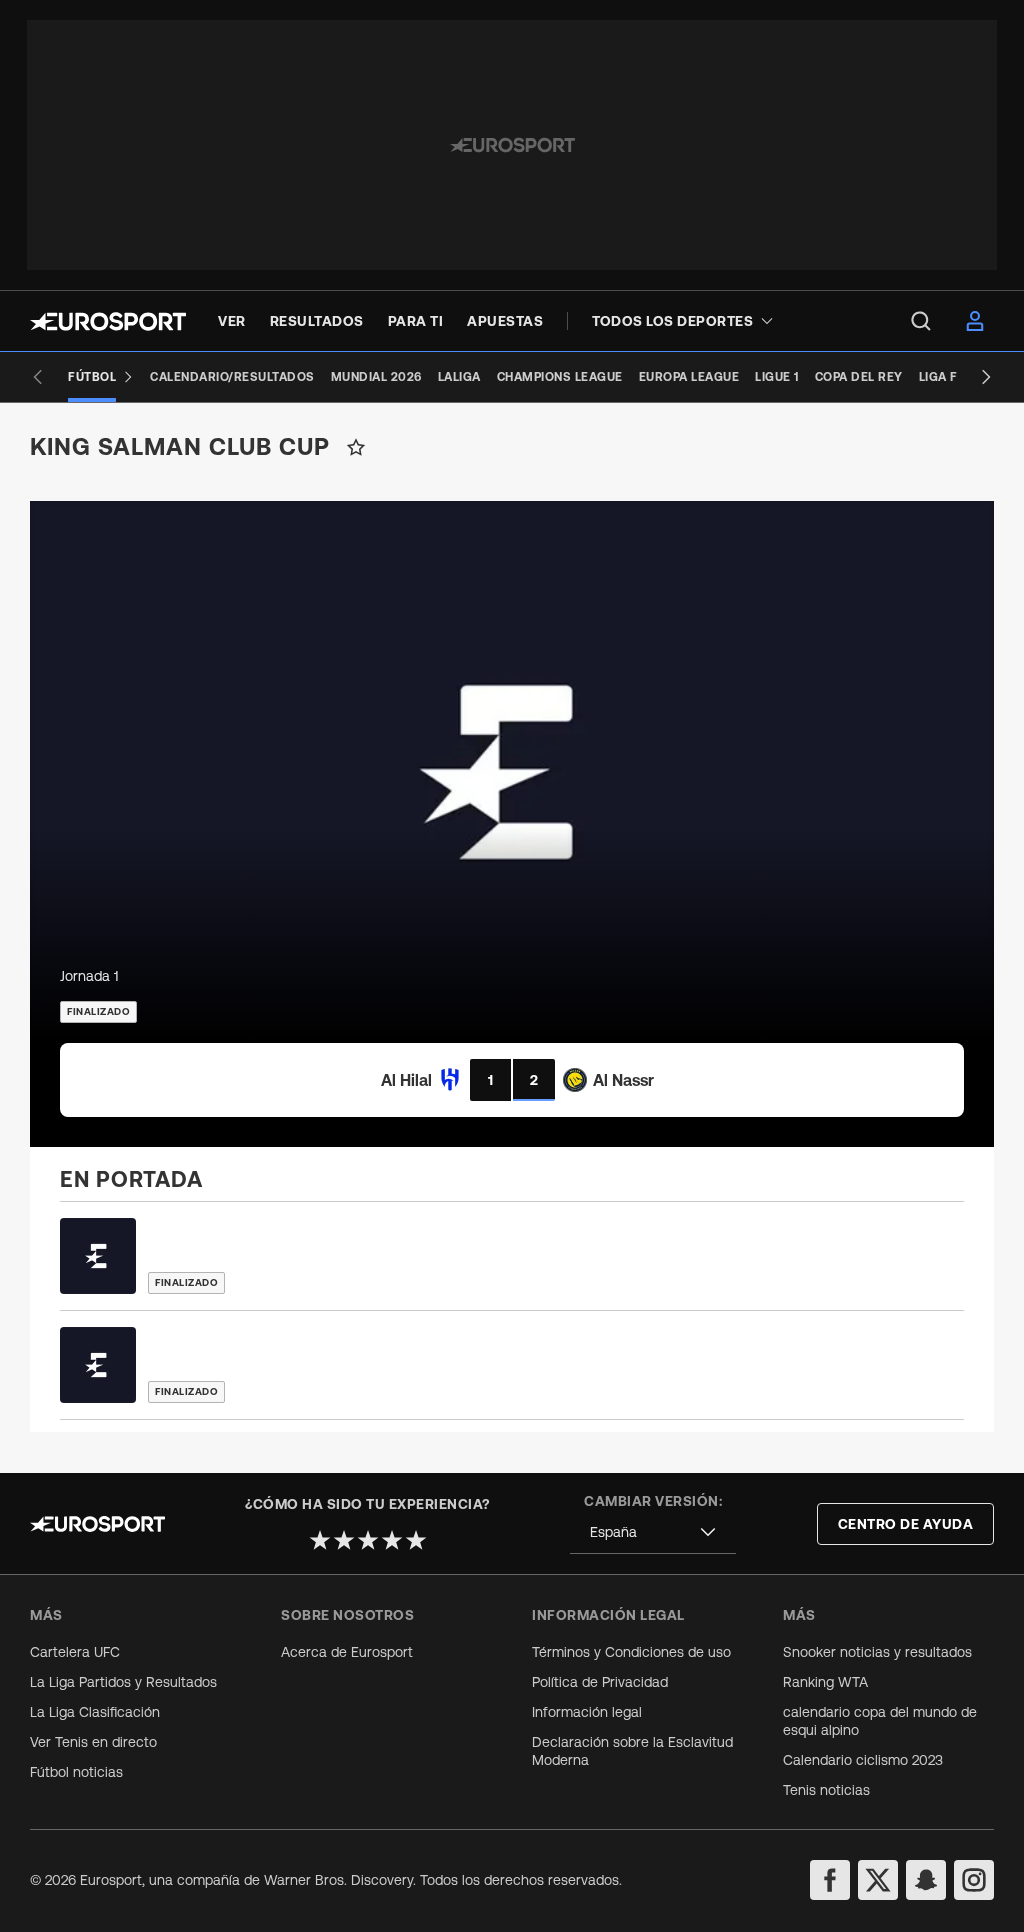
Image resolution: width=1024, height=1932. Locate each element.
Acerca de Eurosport (347, 1652)
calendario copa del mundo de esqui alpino (880, 1721)
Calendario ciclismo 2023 (863, 1760)
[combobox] (653, 1532)
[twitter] (878, 1880)
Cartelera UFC (75, 1652)
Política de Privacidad (600, 1682)
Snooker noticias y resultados (877, 1652)
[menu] (921, 321)
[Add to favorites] (356, 447)
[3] (368, 1540)
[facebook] (830, 1880)
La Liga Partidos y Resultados (123, 1682)
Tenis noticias (826, 1790)
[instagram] (974, 1880)
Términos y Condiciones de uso (631, 1652)
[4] (392, 1540)
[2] (344, 1540)
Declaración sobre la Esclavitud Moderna (632, 1751)
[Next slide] (986, 377)
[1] (320, 1540)
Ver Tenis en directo (93, 1742)
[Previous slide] (38, 377)
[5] (416, 1540)
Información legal (587, 1712)
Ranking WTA (825, 1682)
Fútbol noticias (76, 1772)
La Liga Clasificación (95, 1712)
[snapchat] (926, 1880)
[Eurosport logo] (108, 321)
